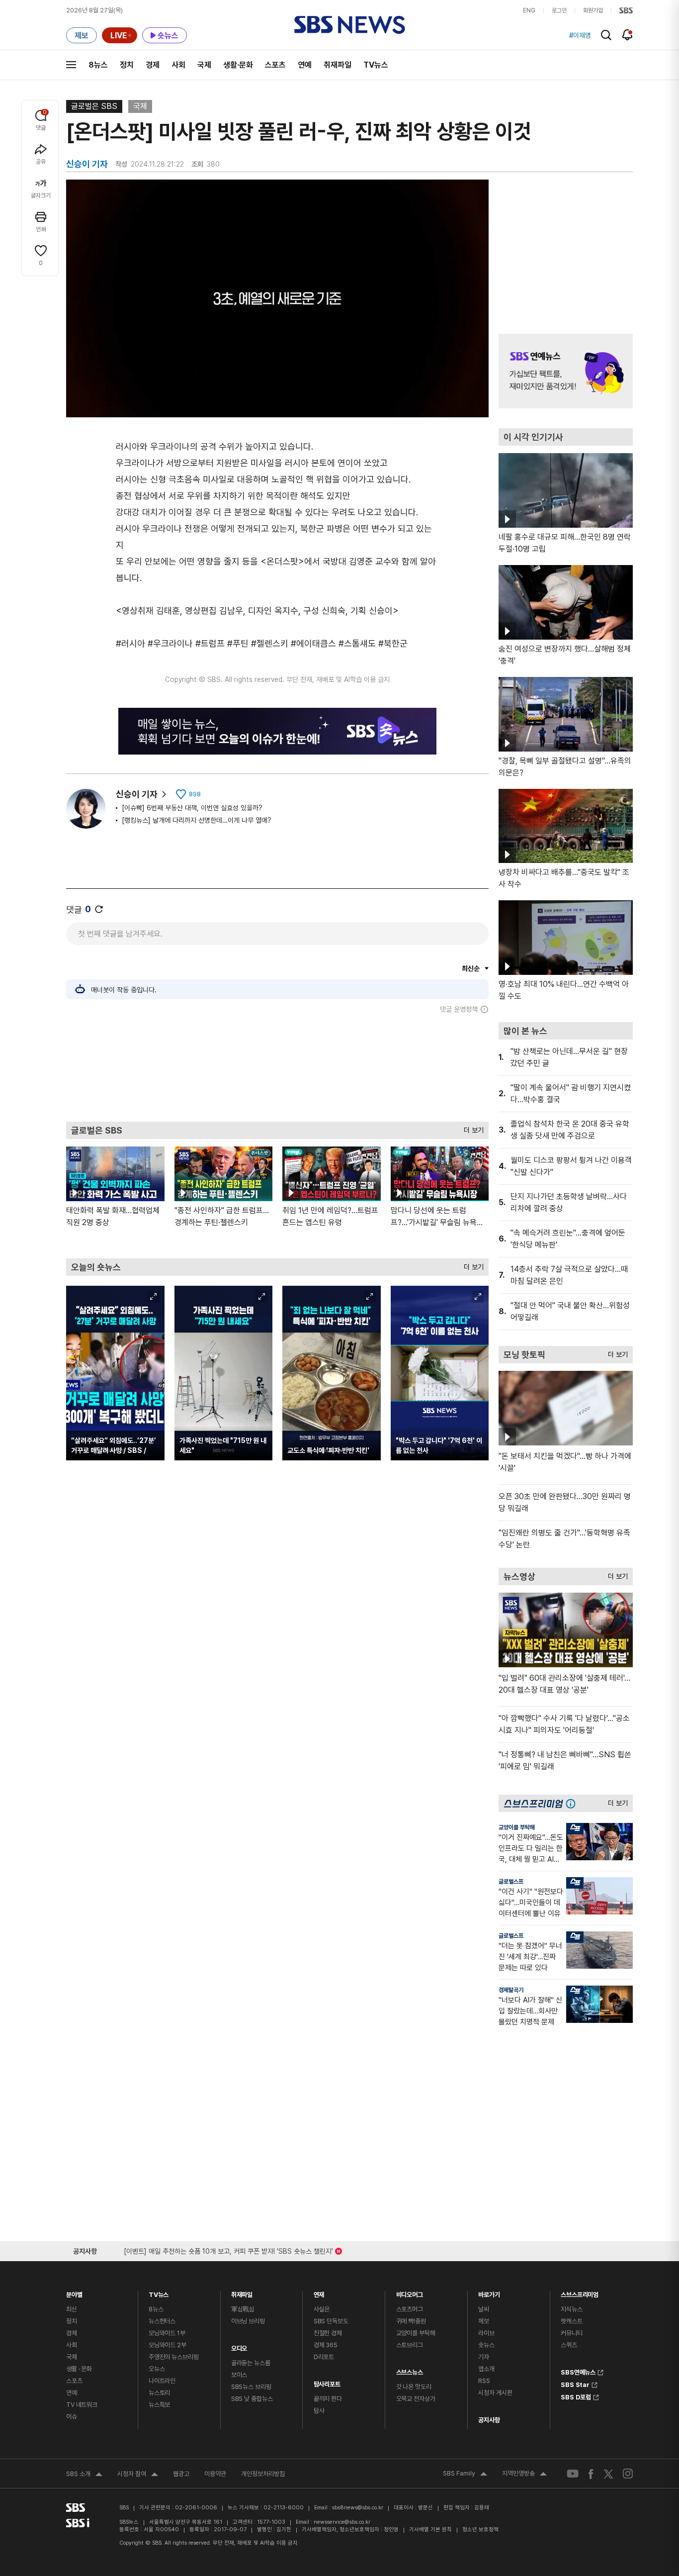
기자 (484, 2357)
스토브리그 (410, 2345)
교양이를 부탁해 (517, 1827)
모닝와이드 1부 (167, 2333)
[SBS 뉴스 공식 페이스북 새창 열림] (591, 2474)
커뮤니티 (571, 2333)
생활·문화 (238, 65)
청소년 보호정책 (480, 2529)
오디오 (239, 2346)
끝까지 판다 (328, 2399)
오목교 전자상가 (416, 2399)
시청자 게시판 (495, 2393)
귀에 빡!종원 (411, 2321)
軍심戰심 (243, 2309)
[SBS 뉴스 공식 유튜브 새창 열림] (573, 2474)
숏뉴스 (486, 2345)
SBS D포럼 (576, 2396)
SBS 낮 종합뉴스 (252, 2399)
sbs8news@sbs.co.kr (358, 2508)
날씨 (484, 2309)
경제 (153, 65)
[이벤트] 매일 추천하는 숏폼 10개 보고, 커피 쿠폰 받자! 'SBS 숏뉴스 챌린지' (228, 2249)
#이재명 (580, 35)
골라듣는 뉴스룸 (251, 2363)
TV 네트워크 (82, 2405)
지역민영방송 (524, 2475)
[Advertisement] (277, 1067)
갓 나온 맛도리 (414, 2387)
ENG (529, 10)
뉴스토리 (159, 2393)
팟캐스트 (571, 2321)
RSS (484, 2381)
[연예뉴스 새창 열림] (566, 371)
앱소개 (486, 2369)
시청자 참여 (138, 2475)
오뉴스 (157, 2369)
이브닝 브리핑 (248, 2321)
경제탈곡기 (511, 1990)
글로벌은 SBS (94, 106)
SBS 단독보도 (331, 2321)
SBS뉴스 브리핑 (251, 2387)
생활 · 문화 (79, 2369)
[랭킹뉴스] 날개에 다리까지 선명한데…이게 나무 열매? (197, 820)
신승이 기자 (137, 794)
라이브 (486, 2333)
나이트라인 (162, 2381)
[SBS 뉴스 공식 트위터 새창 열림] (608, 2473)
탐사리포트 (327, 2382)
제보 (484, 2321)
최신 (72, 2309)
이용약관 (215, 2474)
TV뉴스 (376, 65)
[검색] (606, 35)
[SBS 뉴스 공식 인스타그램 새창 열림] (628, 2474)
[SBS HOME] (626, 10)
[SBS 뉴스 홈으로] (350, 25)
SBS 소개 (84, 2475)
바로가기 (489, 2292)
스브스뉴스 (410, 2370)
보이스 (239, 2375)
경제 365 (326, 2345)
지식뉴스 (571, 2309)
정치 (127, 65)
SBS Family (465, 2475)
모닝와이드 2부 (168, 2345)
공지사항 (489, 2420)
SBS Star (575, 2384)
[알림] (628, 35)
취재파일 (338, 65)
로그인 (559, 10)
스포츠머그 (410, 2309)
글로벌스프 (511, 1882)
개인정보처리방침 (263, 2474)
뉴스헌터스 (162, 2321)
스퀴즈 (569, 2345)
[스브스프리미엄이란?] (573, 1803)
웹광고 (181, 2474)
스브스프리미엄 (580, 2292)
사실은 (322, 2309)
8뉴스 (98, 65)
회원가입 (593, 10)
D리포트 (324, 2357)
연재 (319, 2292)
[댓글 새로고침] (99, 909)
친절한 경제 (328, 2333)
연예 (305, 65)
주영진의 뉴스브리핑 (174, 2357)
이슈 (72, 2417)
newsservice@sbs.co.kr (342, 2522)
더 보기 (471, 1128)
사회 (178, 65)
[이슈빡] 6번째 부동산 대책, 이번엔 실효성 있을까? (192, 808)
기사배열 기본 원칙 (430, 2529)
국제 (204, 65)
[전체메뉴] (71, 65)
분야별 (74, 2292)
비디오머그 (410, 2292)
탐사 (319, 2411)
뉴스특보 (159, 2405)
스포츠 (275, 65)
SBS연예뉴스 (578, 2371)
